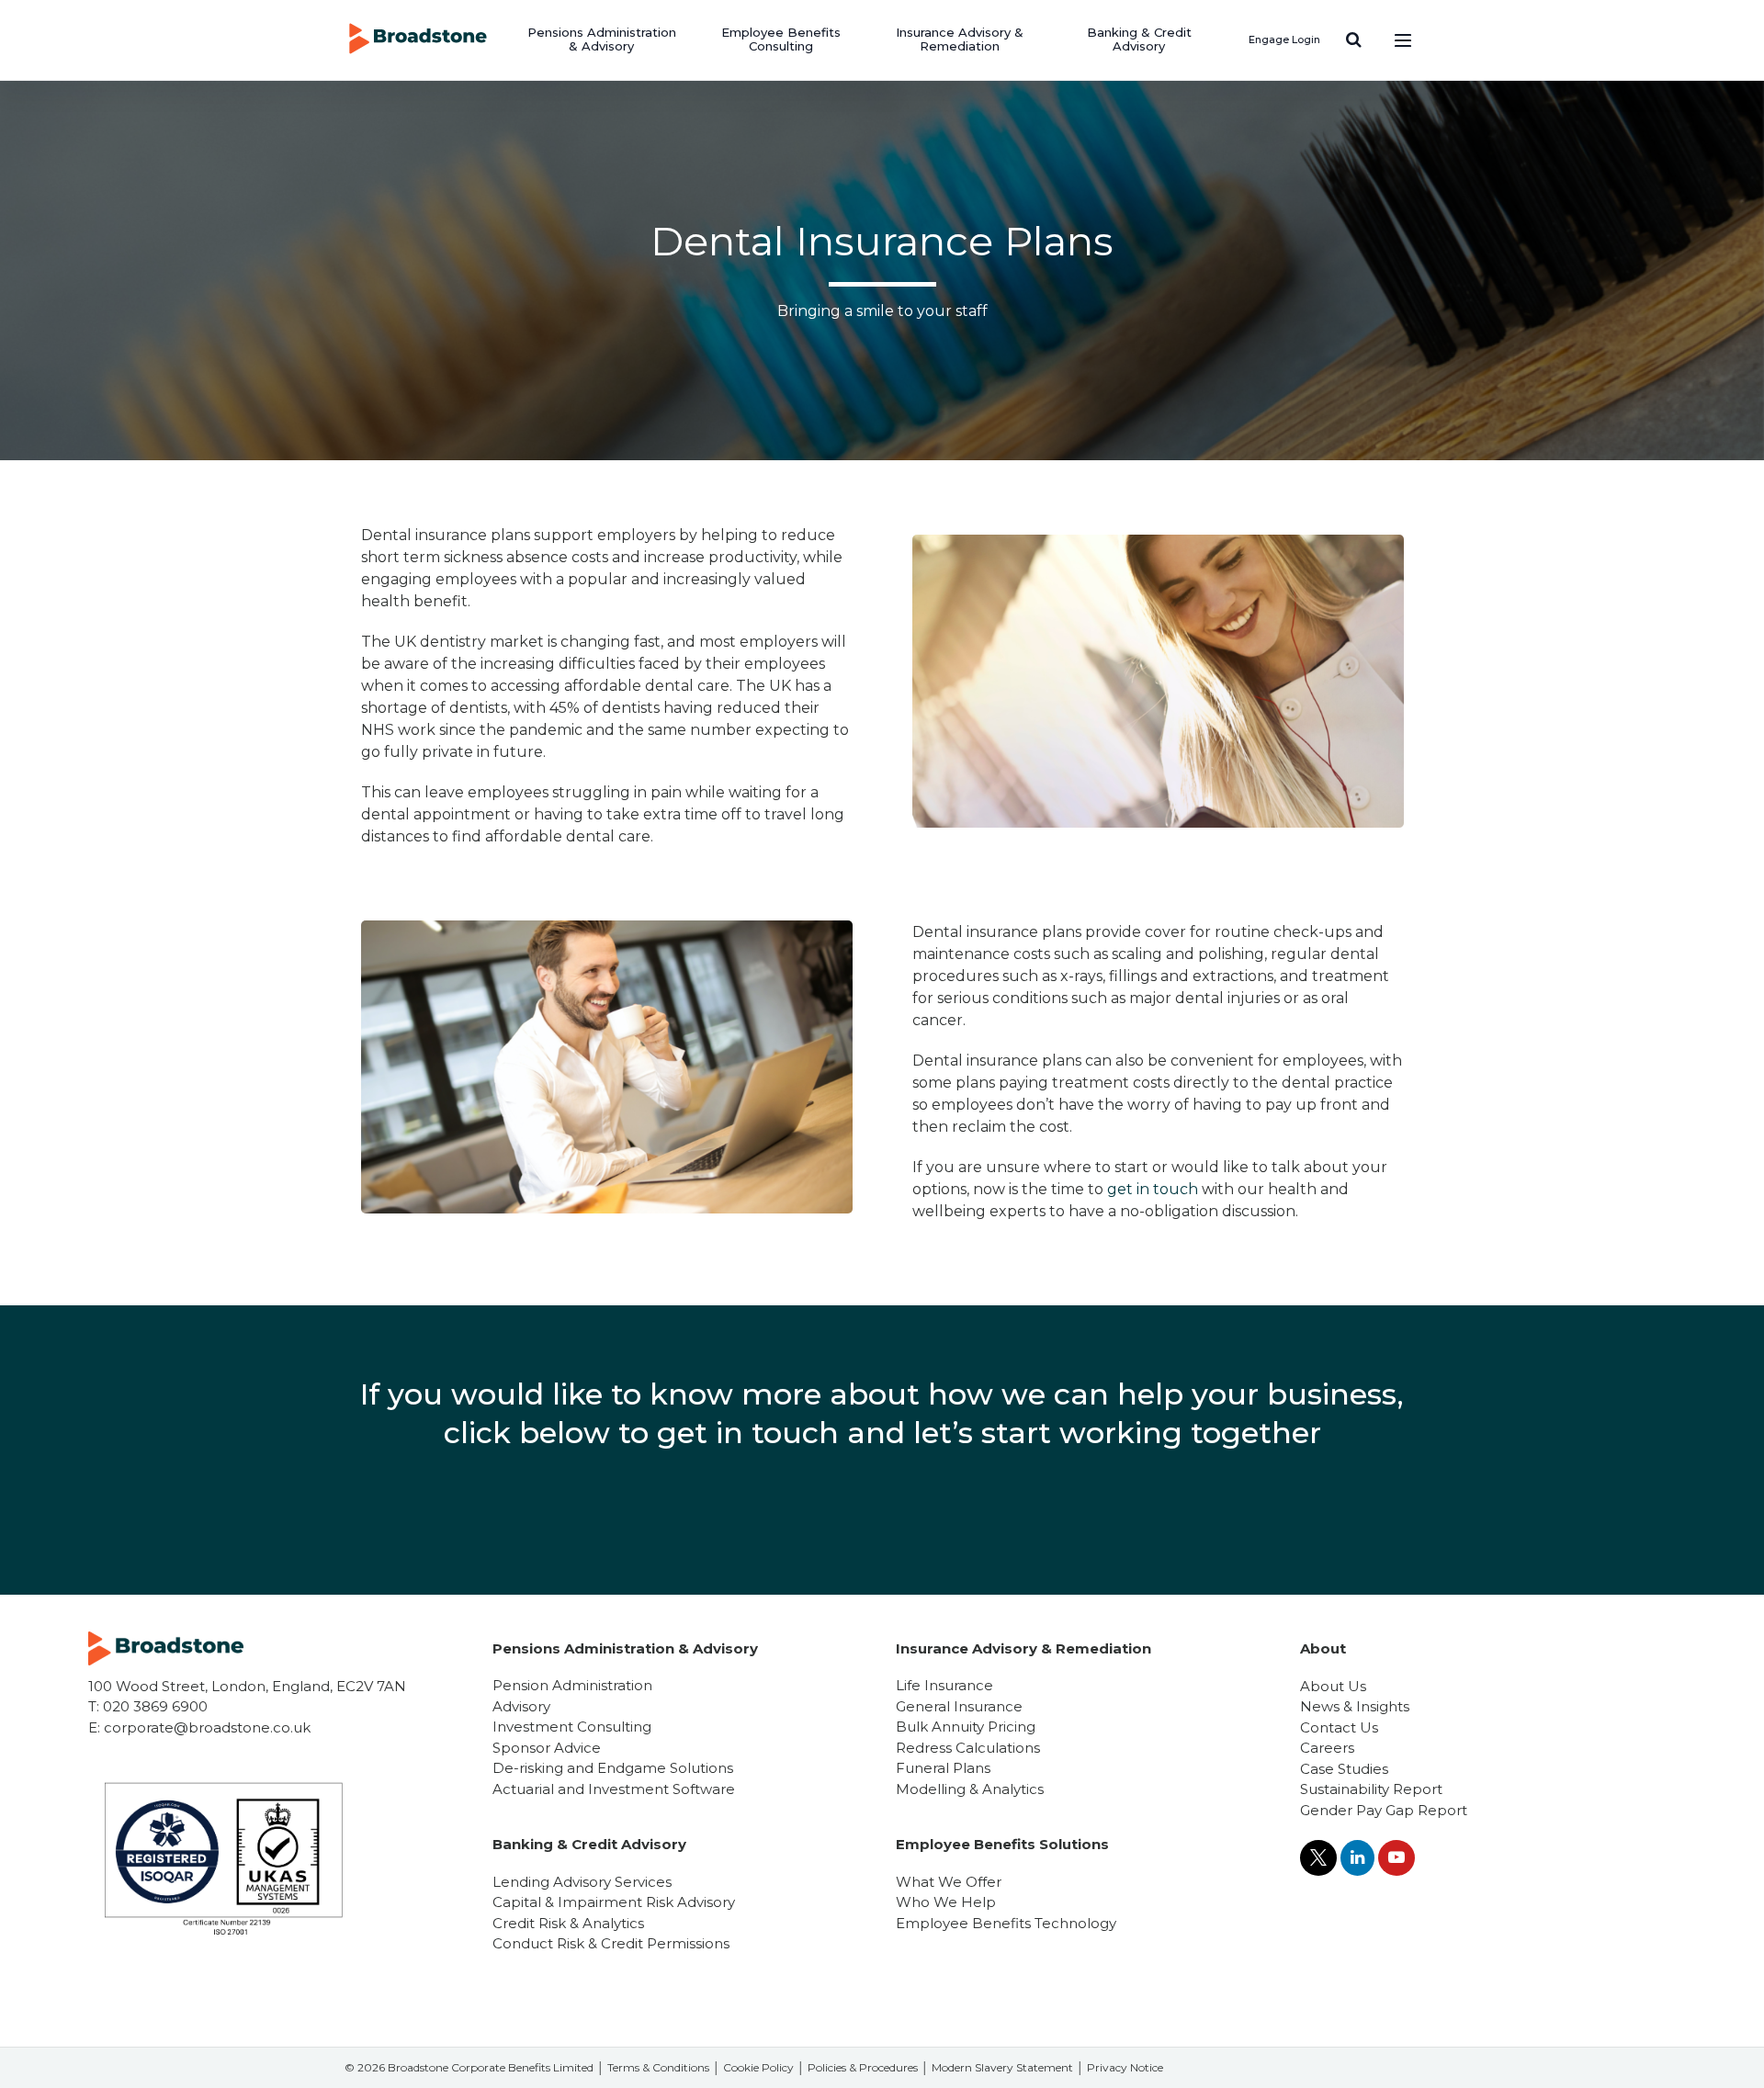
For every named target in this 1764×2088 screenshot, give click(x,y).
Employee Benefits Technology (1006, 1923)
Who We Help (946, 1902)
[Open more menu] (1403, 40)
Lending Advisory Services (582, 1882)
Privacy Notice (1125, 2067)
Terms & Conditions (658, 2067)
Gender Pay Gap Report (1384, 1810)
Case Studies (1344, 1769)
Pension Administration (572, 1685)
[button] (1353, 40)
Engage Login (1284, 40)
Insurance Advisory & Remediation (960, 40)
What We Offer (949, 1882)
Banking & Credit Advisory (1139, 40)
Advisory (521, 1706)
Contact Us (1339, 1727)
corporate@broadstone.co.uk (207, 1727)
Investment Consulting (572, 1727)
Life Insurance (944, 1685)
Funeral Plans (943, 1768)
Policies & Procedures (863, 2067)
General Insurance (959, 1706)
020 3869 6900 (155, 1706)
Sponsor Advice (547, 1748)
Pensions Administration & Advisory (602, 40)
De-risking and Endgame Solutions (613, 1768)
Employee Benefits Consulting (781, 40)
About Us (1333, 1686)
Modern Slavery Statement (1002, 2067)
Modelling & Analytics (970, 1789)
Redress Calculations (968, 1748)
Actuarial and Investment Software (614, 1789)
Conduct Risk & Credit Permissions (611, 1943)
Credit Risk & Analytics (568, 1923)
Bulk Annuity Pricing (966, 1727)
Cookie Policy (758, 2067)
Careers (1327, 1748)
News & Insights (1355, 1706)
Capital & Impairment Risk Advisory (614, 1902)
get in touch (1153, 1189)
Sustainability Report (1371, 1789)
